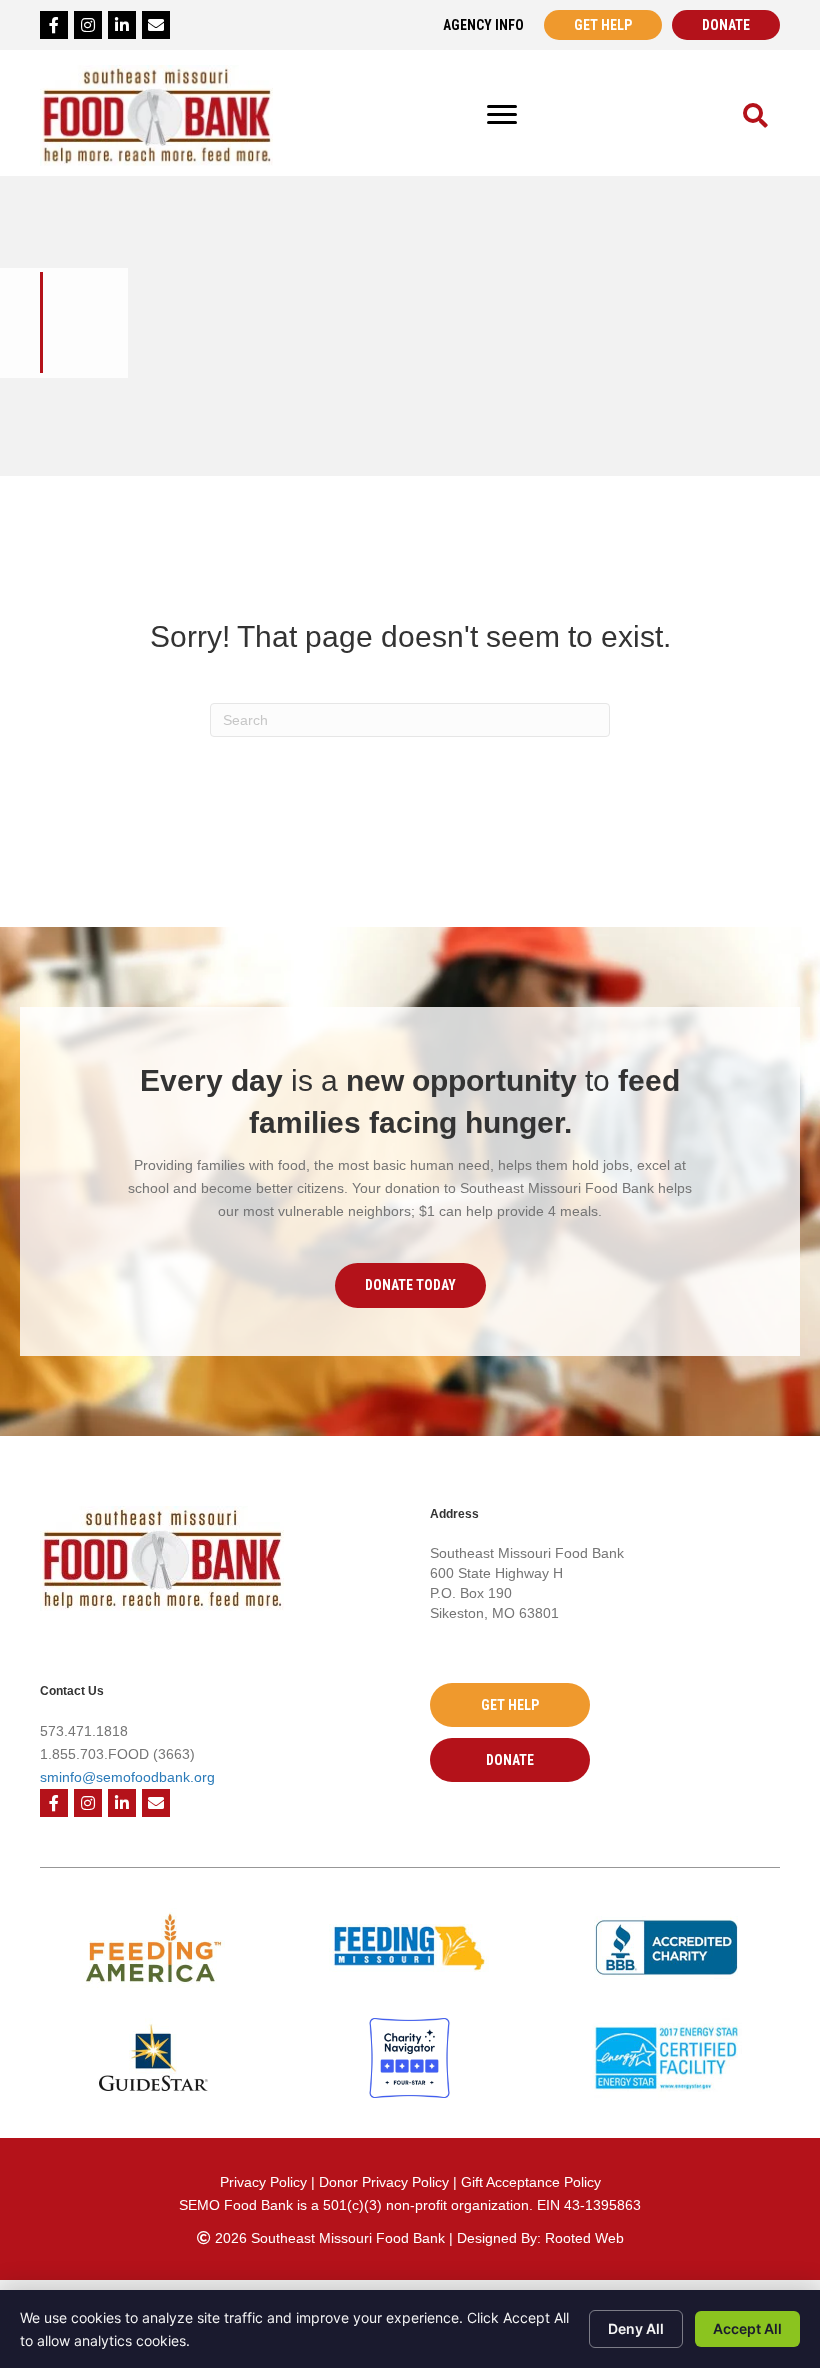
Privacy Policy (263, 2182)
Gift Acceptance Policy (531, 2182)
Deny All (636, 2328)
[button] (410, 1285)
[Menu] (502, 115)
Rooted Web (584, 2238)
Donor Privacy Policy (386, 2182)
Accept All (747, 2328)
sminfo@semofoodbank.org (127, 1777)
